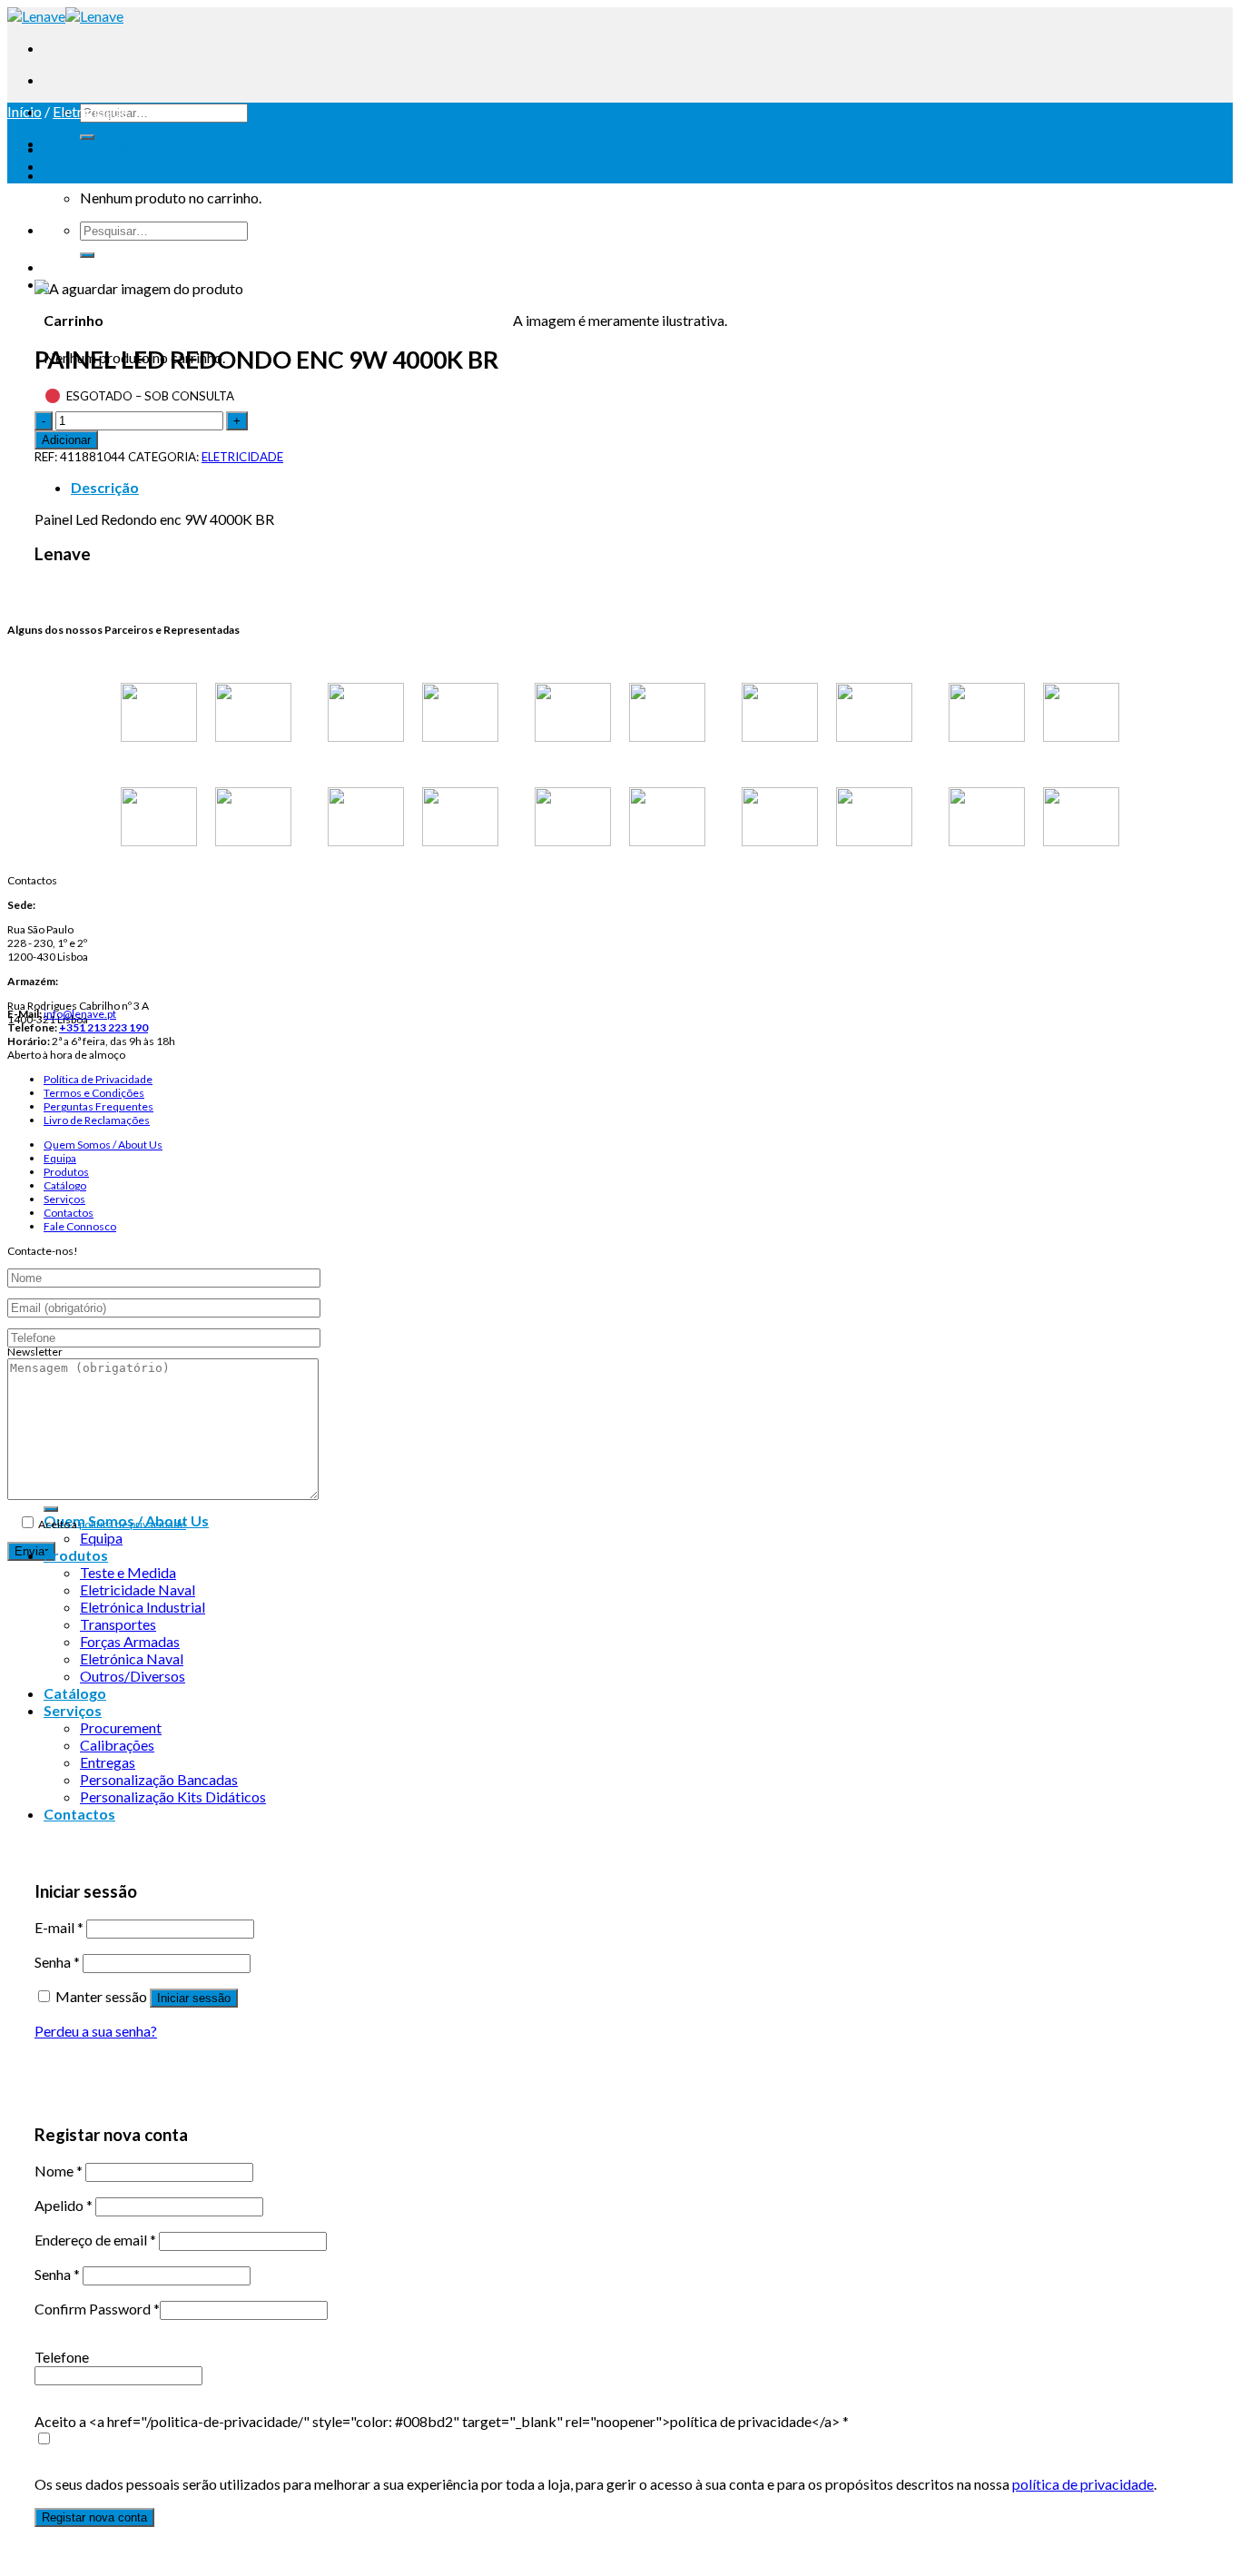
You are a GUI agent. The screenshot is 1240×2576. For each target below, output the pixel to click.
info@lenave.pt (80, 1014)
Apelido (64, 2205)
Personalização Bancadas (159, 1779)
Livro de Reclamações (97, 1120)
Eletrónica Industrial (143, 1607)
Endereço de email (95, 2240)
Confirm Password (97, 2309)
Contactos (69, 1213)
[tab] (638, 487)
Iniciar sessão (194, 1998)
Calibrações (117, 1745)
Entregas (108, 1762)
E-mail (59, 1927)
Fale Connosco (80, 1226)
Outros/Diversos (133, 1676)
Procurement (121, 1727)
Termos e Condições (94, 1093)
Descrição (105, 487)
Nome (59, 2171)
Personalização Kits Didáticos (173, 1796)
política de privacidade (133, 1524)
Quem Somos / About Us (103, 1145)
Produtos (66, 1172)
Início (25, 111)
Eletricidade (90, 111)
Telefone (62, 2357)
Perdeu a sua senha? (96, 2031)
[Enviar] (87, 137)
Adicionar (66, 440)
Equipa (60, 1158)
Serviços (64, 1199)
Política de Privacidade (98, 1079)
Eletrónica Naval (132, 1658)
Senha (57, 1962)
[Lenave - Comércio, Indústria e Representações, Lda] (65, 16)
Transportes (118, 1624)
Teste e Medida (128, 1572)
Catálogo (65, 1185)
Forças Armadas (130, 1641)
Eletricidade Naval (138, 1589)
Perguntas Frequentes (98, 1106)
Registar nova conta (94, 2517)
